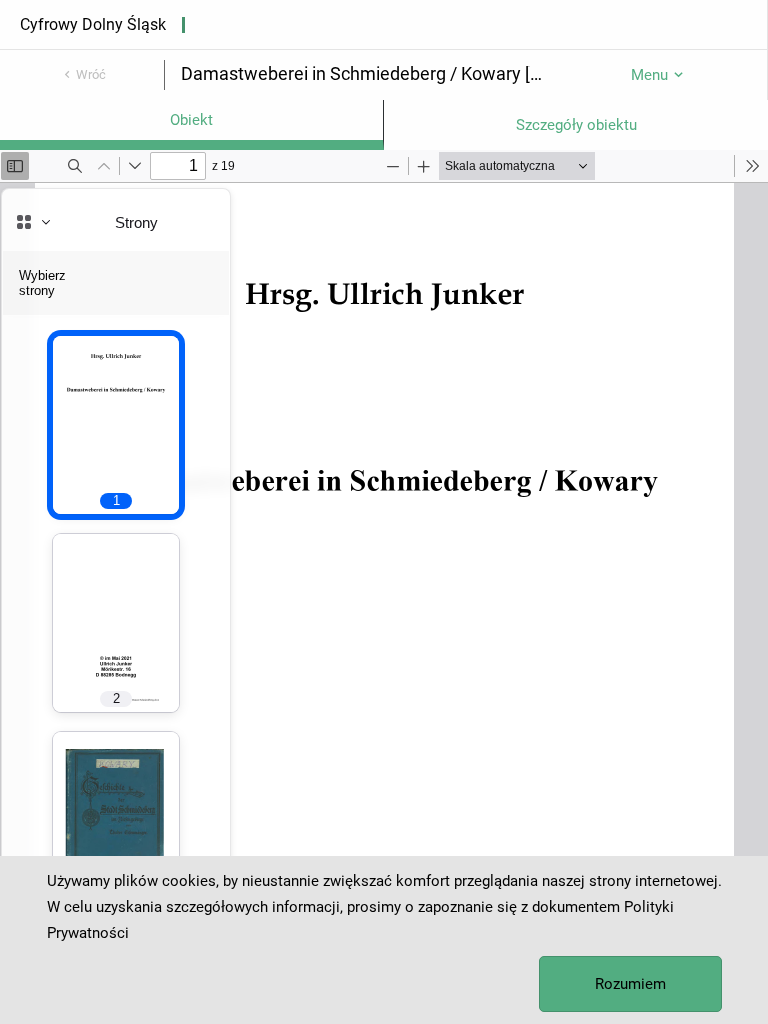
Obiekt (191, 120)
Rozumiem (630, 984)
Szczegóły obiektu (576, 125)
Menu (649, 75)
